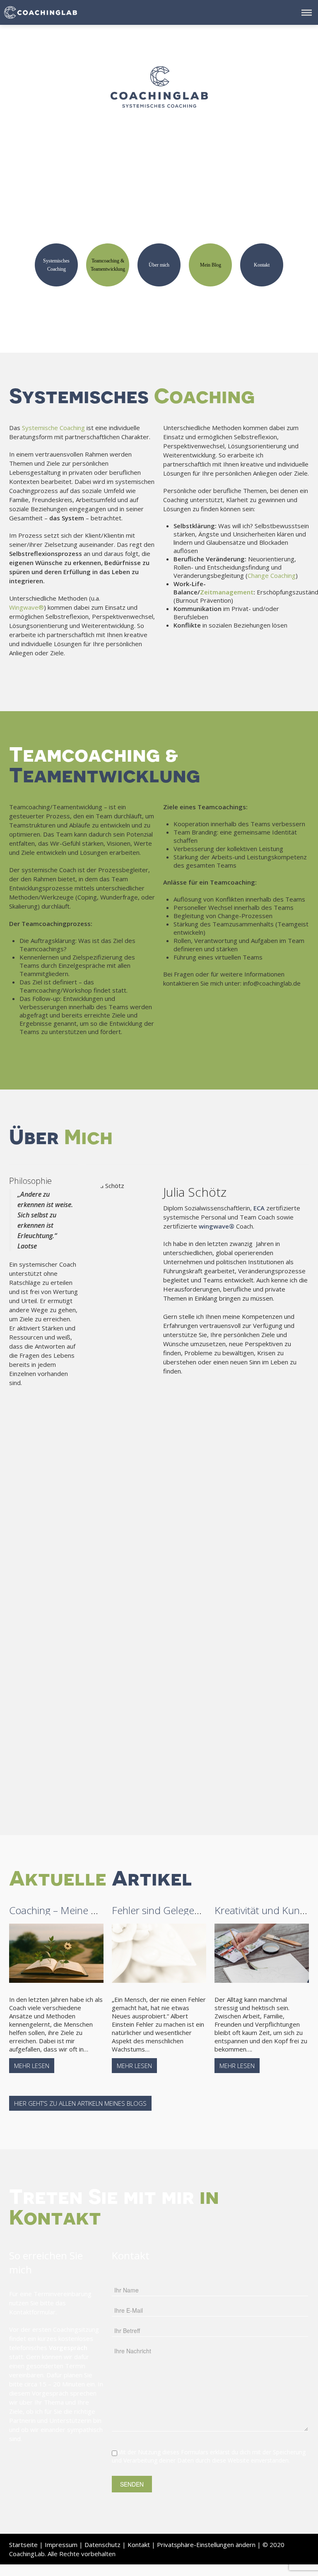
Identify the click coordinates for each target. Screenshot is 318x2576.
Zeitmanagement (227, 592)
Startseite (23, 2545)
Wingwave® (26, 607)
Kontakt (139, 2545)
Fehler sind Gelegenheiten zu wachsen (197, 1910)
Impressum (61, 2545)
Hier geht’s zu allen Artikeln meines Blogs (80, 2103)
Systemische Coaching (53, 428)
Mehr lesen (32, 2066)
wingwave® (217, 1226)
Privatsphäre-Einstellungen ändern (206, 2545)
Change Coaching (272, 575)
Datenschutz (102, 2545)
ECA (259, 1208)
